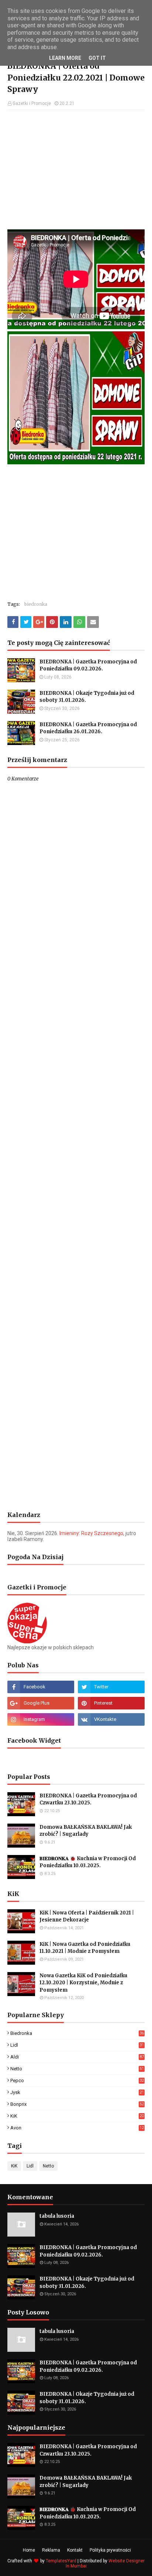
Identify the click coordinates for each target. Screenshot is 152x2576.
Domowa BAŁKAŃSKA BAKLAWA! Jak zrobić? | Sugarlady (86, 1831)
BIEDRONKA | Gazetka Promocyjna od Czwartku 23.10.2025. (88, 1799)
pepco (77, 2080)
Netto (77, 2069)
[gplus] (41, 1703)
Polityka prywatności (110, 2550)
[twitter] (111, 1687)
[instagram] (41, 1719)
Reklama (51, 2550)
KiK (77, 2116)
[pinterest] (111, 1703)
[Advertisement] (76, 169)
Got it (97, 58)
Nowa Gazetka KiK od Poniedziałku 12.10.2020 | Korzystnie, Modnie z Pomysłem (83, 1983)
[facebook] (41, 1687)
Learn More (65, 58)
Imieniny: (91, 1533)
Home (29, 2550)
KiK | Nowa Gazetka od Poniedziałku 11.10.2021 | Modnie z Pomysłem (85, 1948)
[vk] (111, 1719)
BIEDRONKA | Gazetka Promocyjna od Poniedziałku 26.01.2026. (88, 728)
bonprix (77, 2104)
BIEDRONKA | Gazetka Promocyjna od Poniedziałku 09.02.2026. (88, 665)
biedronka (36, 604)
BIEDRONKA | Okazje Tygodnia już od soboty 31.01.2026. (87, 697)
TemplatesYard (61, 2561)
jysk (77, 2092)
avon (77, 2128)
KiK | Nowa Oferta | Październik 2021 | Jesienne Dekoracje (87, 1916)
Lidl (77, 2045)
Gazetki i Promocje (32, 103)
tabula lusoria (57, 2216)
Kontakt (75, 2550)
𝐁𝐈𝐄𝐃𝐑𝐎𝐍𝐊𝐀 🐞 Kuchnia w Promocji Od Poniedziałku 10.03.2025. (88, 1862)
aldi (77, 2057)
